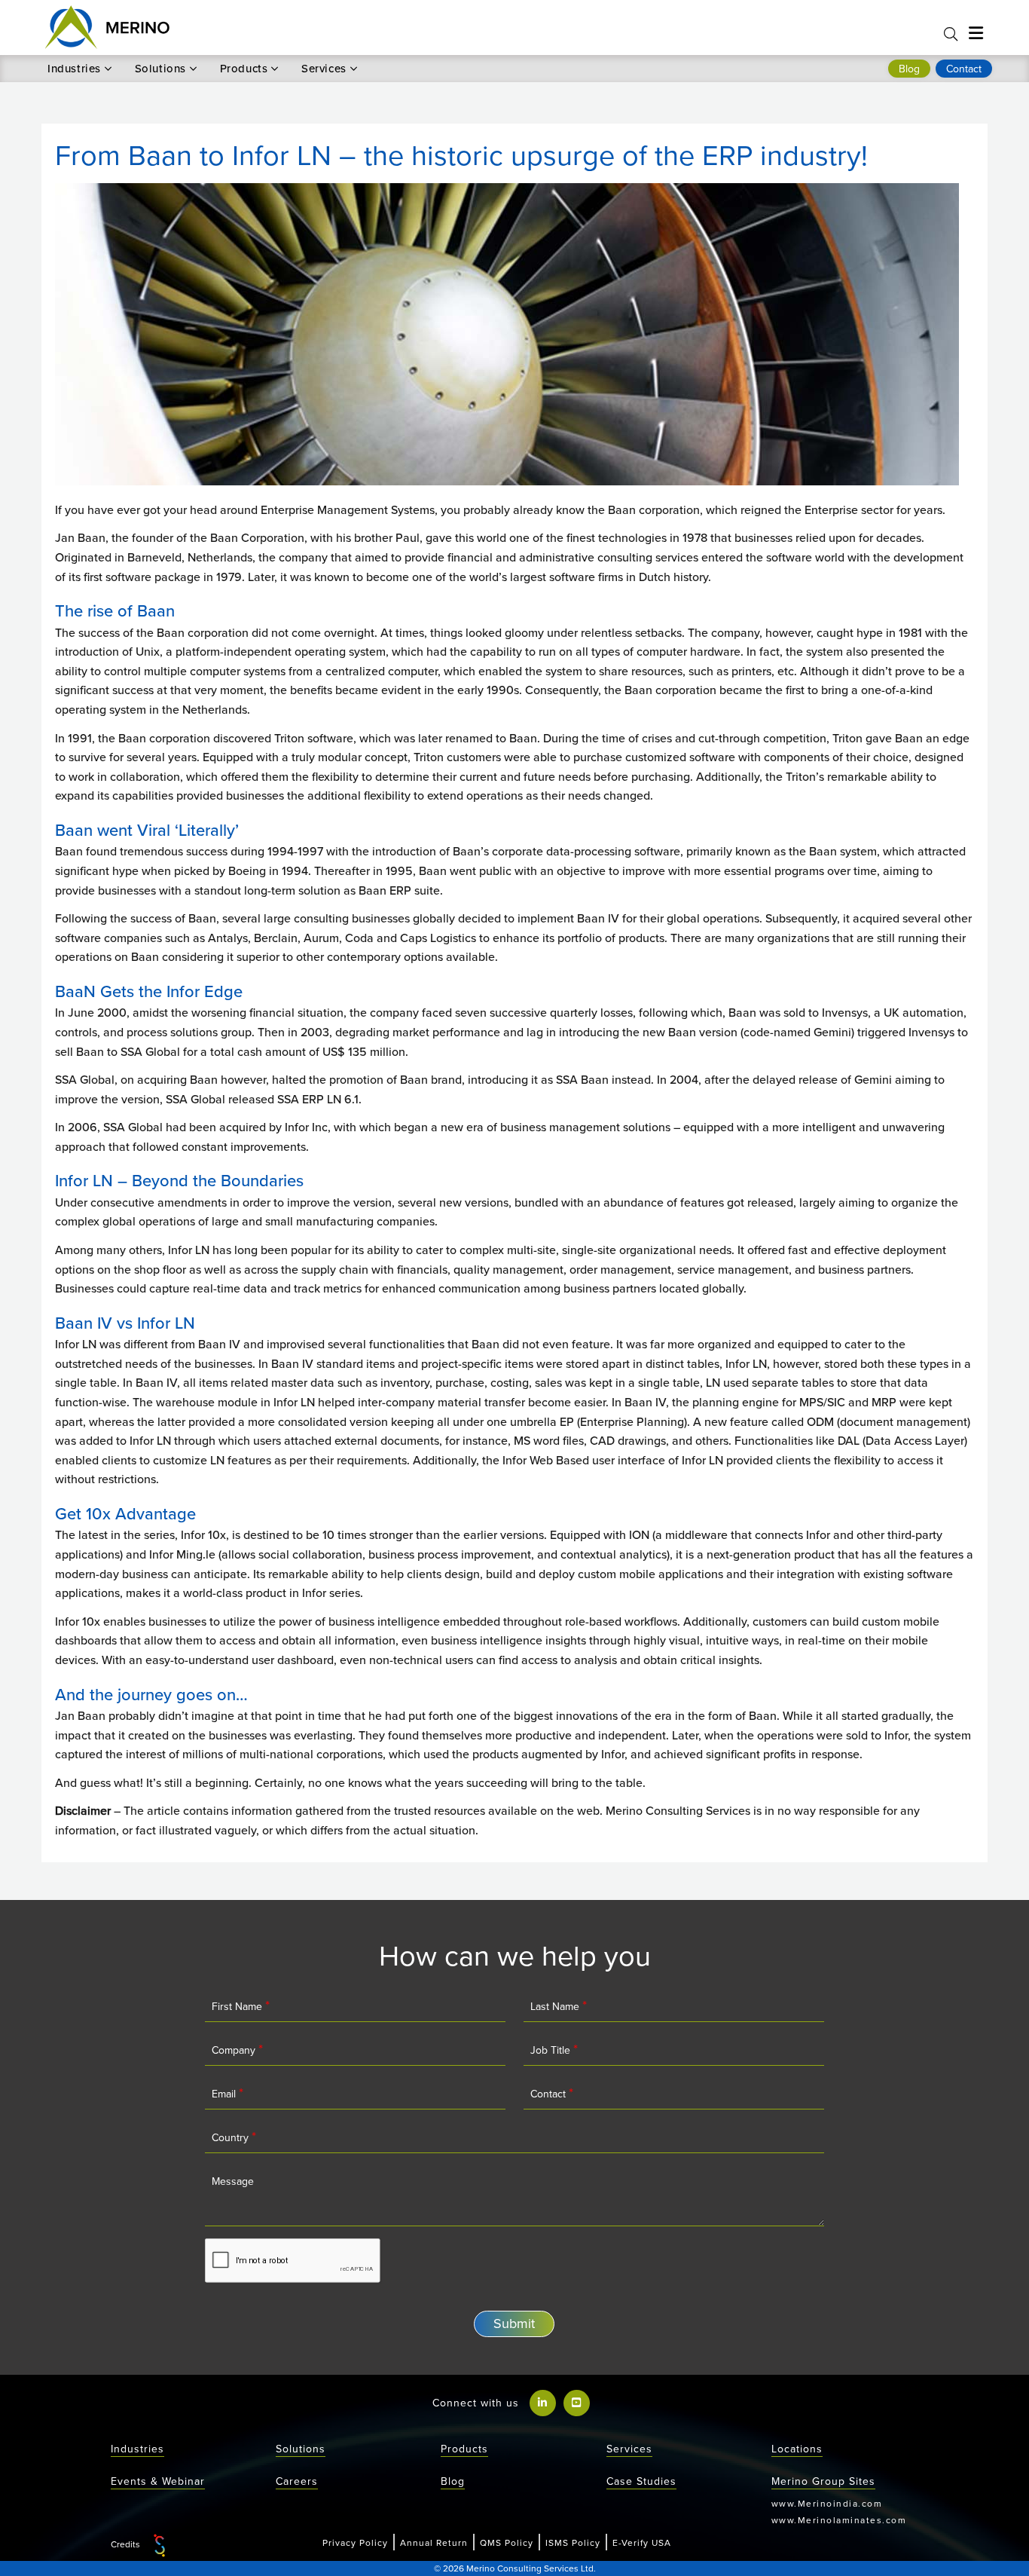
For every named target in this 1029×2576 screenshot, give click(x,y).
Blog (453, 2481)
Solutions (160, 69)
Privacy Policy (355, 2542)
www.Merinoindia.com (827, 2503)
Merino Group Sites (823, 2481)
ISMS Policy (573, 2542)
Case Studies (641, 2481)
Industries (74, 69)
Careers (297, 2481)
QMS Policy (507, 2542)
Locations (797, 2449)
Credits (127, 2545)
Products (244, 69)
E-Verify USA (642, 2542)
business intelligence (384, 1621)
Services (324, 69)
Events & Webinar (158, 2481)
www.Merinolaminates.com (839, 2520)
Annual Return (434, 2542)
